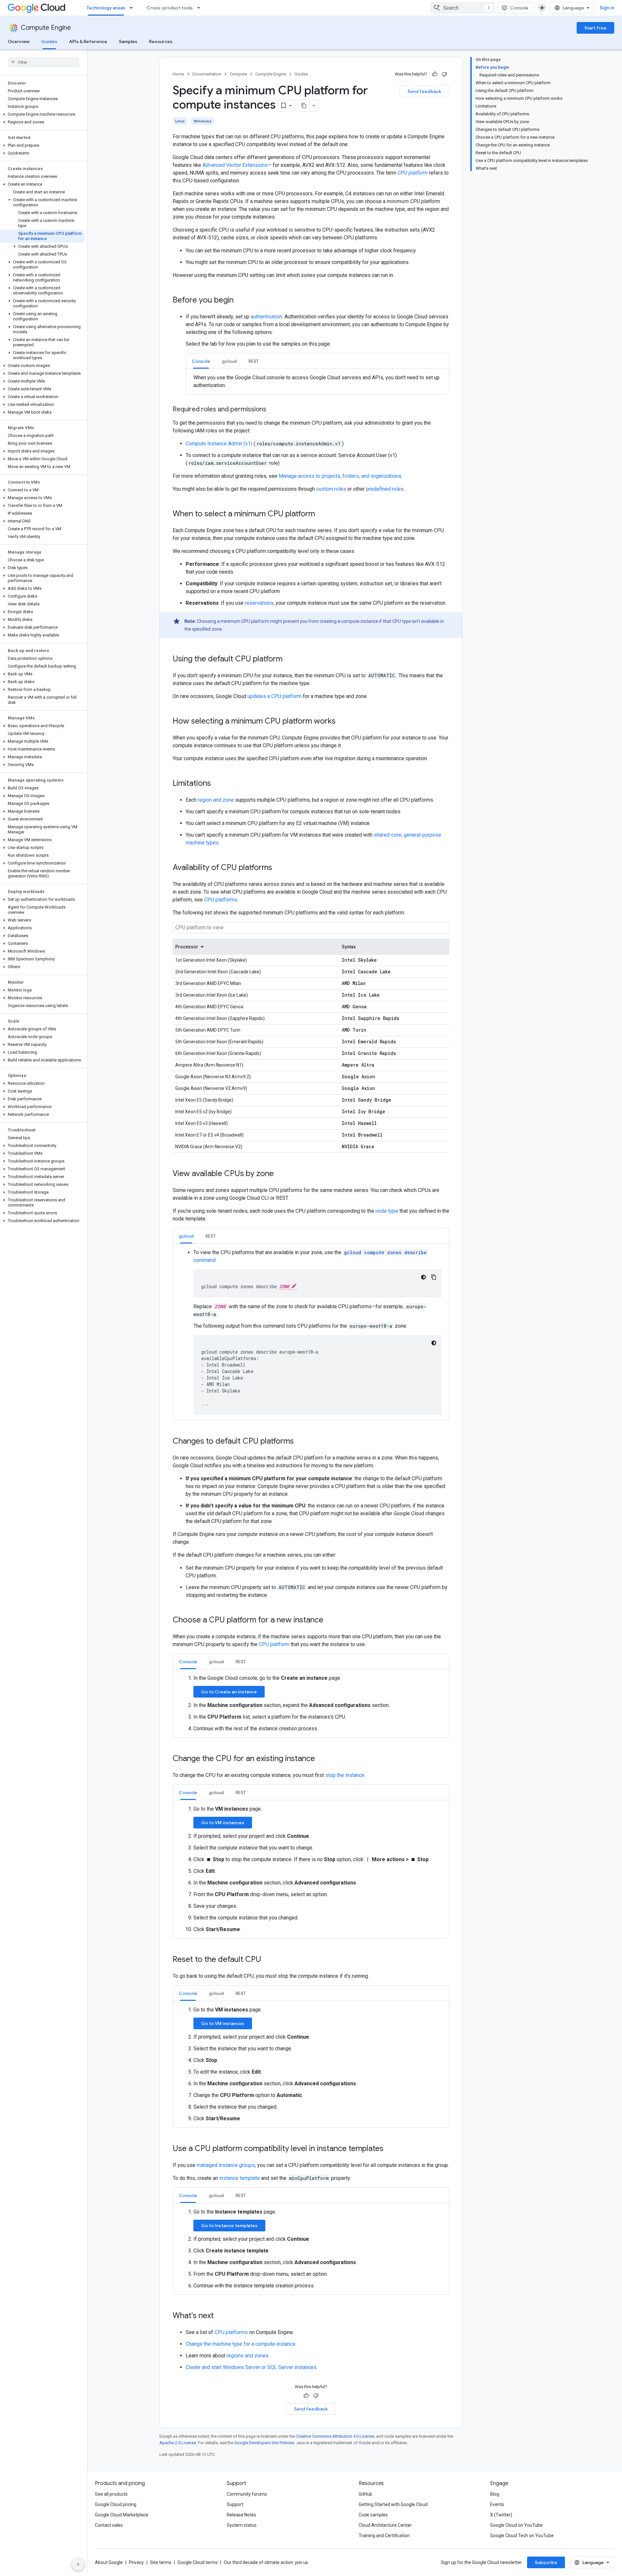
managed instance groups (226, 2165)
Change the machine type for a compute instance (241, 2344)
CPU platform (274, 1644)
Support (235, 2504)
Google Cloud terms (198, 2562)
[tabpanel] (317, 382)
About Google (109, 2562)
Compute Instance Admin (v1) (220, 444)
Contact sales (109, 2525)
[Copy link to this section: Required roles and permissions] (273, 410)
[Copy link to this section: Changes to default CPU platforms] (300, 1442)
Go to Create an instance (229, 1692)
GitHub (365, 2494)
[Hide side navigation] (78, 2564)
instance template (240, 2178)
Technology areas (106, 8)
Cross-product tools (170, 8)
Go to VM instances (223, 1823)
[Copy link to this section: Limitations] (217, 784)
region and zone (216, 800)
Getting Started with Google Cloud (393, 2504)
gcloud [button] (229, 361)
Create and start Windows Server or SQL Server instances (251, 2367)
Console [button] (201, 361)
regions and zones (248, 2356)
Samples (128, 41)
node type (387, 1211)
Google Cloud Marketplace (122, 2515)
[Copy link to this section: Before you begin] (240, 301)
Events (497, 2504)
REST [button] (254, 361)
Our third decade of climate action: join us (266, 2562)
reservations (259, 603)
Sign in (607, 8)
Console (519, 8)
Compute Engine (46, 28)
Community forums (247, 2494)
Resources (161, 41)
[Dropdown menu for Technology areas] (133, 8)
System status (242, 2525)
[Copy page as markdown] (304, 106)
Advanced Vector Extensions (235, 165)
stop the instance (345, 1775)
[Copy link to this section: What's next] (220, 2316)
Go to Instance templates (229, 2226)
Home (178, 74)
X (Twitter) (501, 2515)
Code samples (373, 2515)
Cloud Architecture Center (385, 2525)
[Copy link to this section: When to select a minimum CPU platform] (321, 514)
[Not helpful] (444, 74)
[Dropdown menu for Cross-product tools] (201, 8)
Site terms (161, 2562)
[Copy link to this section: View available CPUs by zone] (280, 1174)
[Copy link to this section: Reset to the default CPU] (268, 1960)
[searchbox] (44, 62)
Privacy (136, 2562)
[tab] (201, 361)
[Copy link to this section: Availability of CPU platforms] (279, 868)
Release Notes (242, 2515)
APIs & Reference (88, 41)
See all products (111, 2494)
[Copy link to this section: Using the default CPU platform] (289, 659)
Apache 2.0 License (178, 2443)
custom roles (331, 489)
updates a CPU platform (275, 696)
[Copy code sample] (434, 1277)
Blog (495, 2494)
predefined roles (385, 489)
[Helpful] (435, 74)
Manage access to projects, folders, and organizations (340, 476)
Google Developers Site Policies (264, 2443)
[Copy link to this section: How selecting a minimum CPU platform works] (342, 722)
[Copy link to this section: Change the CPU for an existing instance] (321, 1759)
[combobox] (463, 8)
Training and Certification (384, 2536)
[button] (42, 114)
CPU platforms (221, 900)
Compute (238, 74)
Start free (595, 28)
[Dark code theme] (423, 1277)
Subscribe (546, 2562)
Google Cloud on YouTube (516, 2525)
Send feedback (424, 91)
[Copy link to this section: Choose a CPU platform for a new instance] (330, 1620)
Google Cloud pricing (116, 2504)
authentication (266, 317)
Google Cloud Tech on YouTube (522, 2536)
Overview (19, 41)
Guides (49, 41)
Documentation (207, 74)
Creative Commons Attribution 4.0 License (335, 2436)
